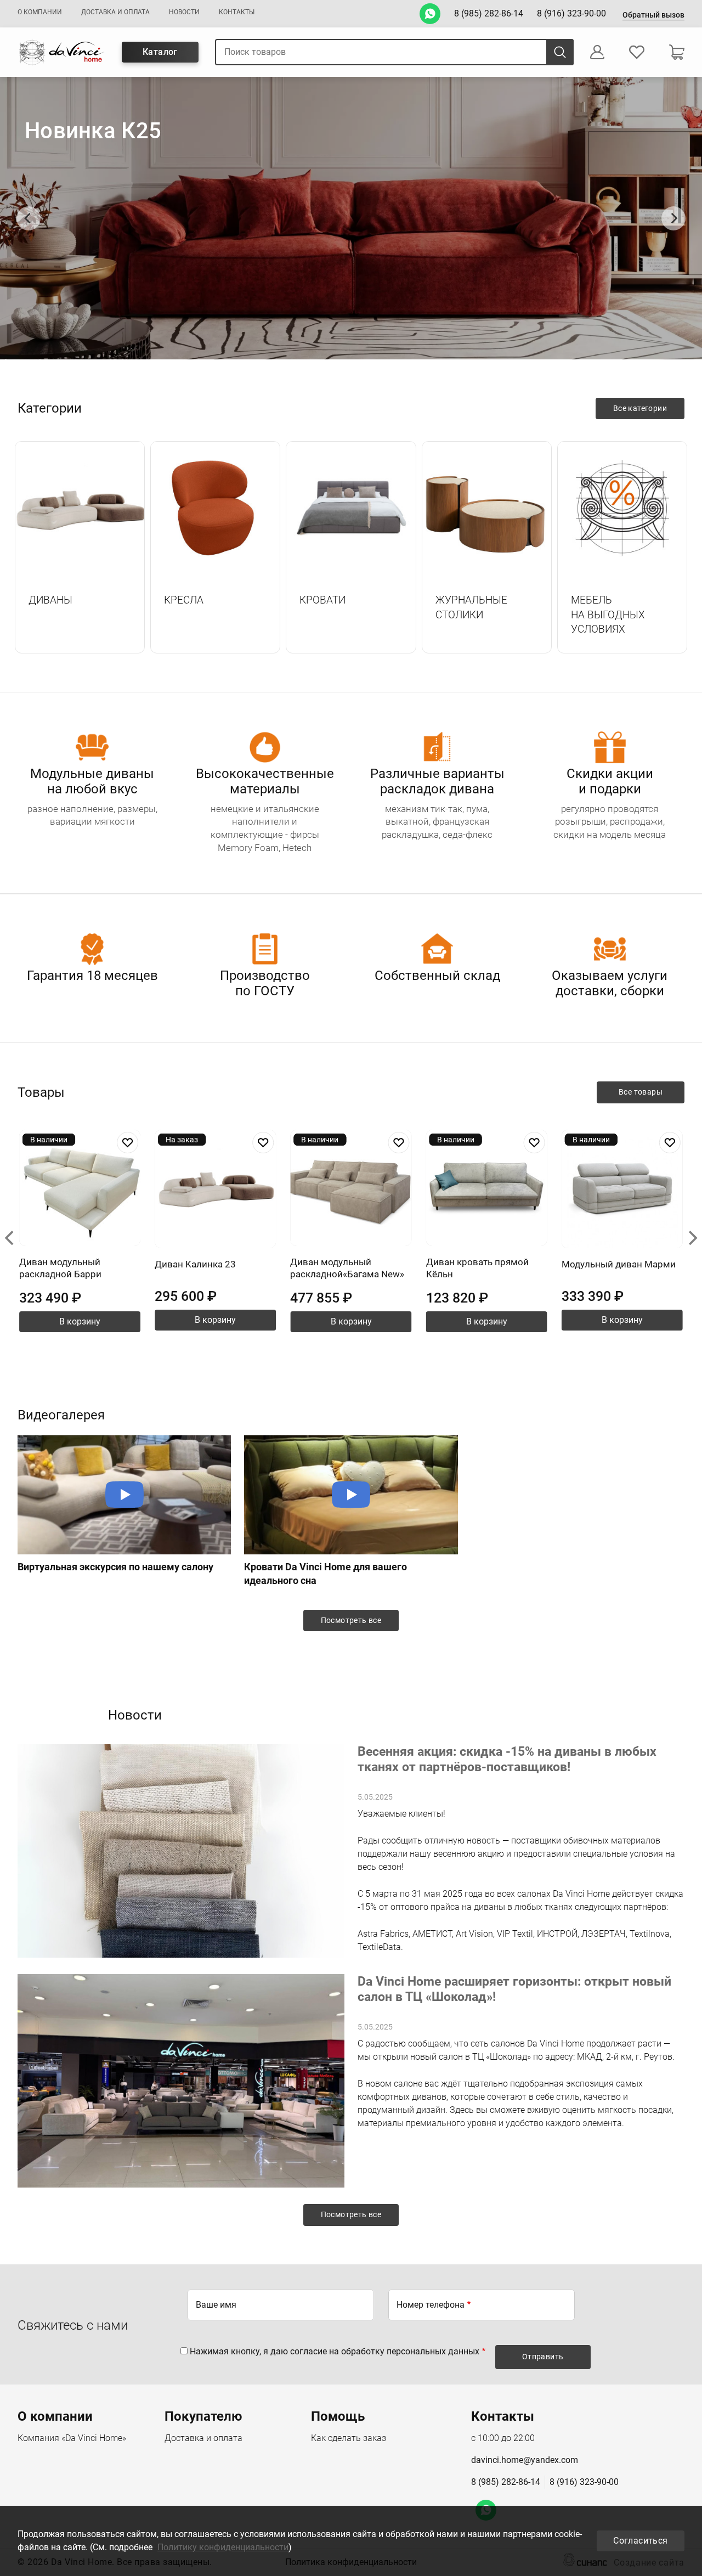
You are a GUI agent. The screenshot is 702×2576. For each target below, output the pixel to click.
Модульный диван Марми (619, 1264)
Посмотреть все (351, 1620)
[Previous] (29, 218)
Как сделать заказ (349, 2438)
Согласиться (640, 2541)
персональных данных (433, 2351)
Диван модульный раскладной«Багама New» (347, 1268)
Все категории (640, 408)
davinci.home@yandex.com (525, 2460)
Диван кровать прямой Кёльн (477, 1268)
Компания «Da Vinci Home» (72, 2438)
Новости (184, 12)
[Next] (673, 218)
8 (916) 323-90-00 (571, 13)
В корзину (80, 1321)
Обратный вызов (653, 15)
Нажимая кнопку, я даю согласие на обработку (335, 2351)
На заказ (182, 1140)
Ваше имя (216, 2305)
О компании (40, 12)
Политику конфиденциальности (223, 2547)
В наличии (49, 1140)
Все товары (641, 1092)
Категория (80, 509)
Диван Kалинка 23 (195, 1264)
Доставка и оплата (115, 12)
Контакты (237, 12)
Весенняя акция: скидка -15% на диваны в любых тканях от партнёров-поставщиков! (507, 1759)
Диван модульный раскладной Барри (60, 1268)
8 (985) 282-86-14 (489, 13)
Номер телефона (431, 2305)
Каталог (160, 52)
